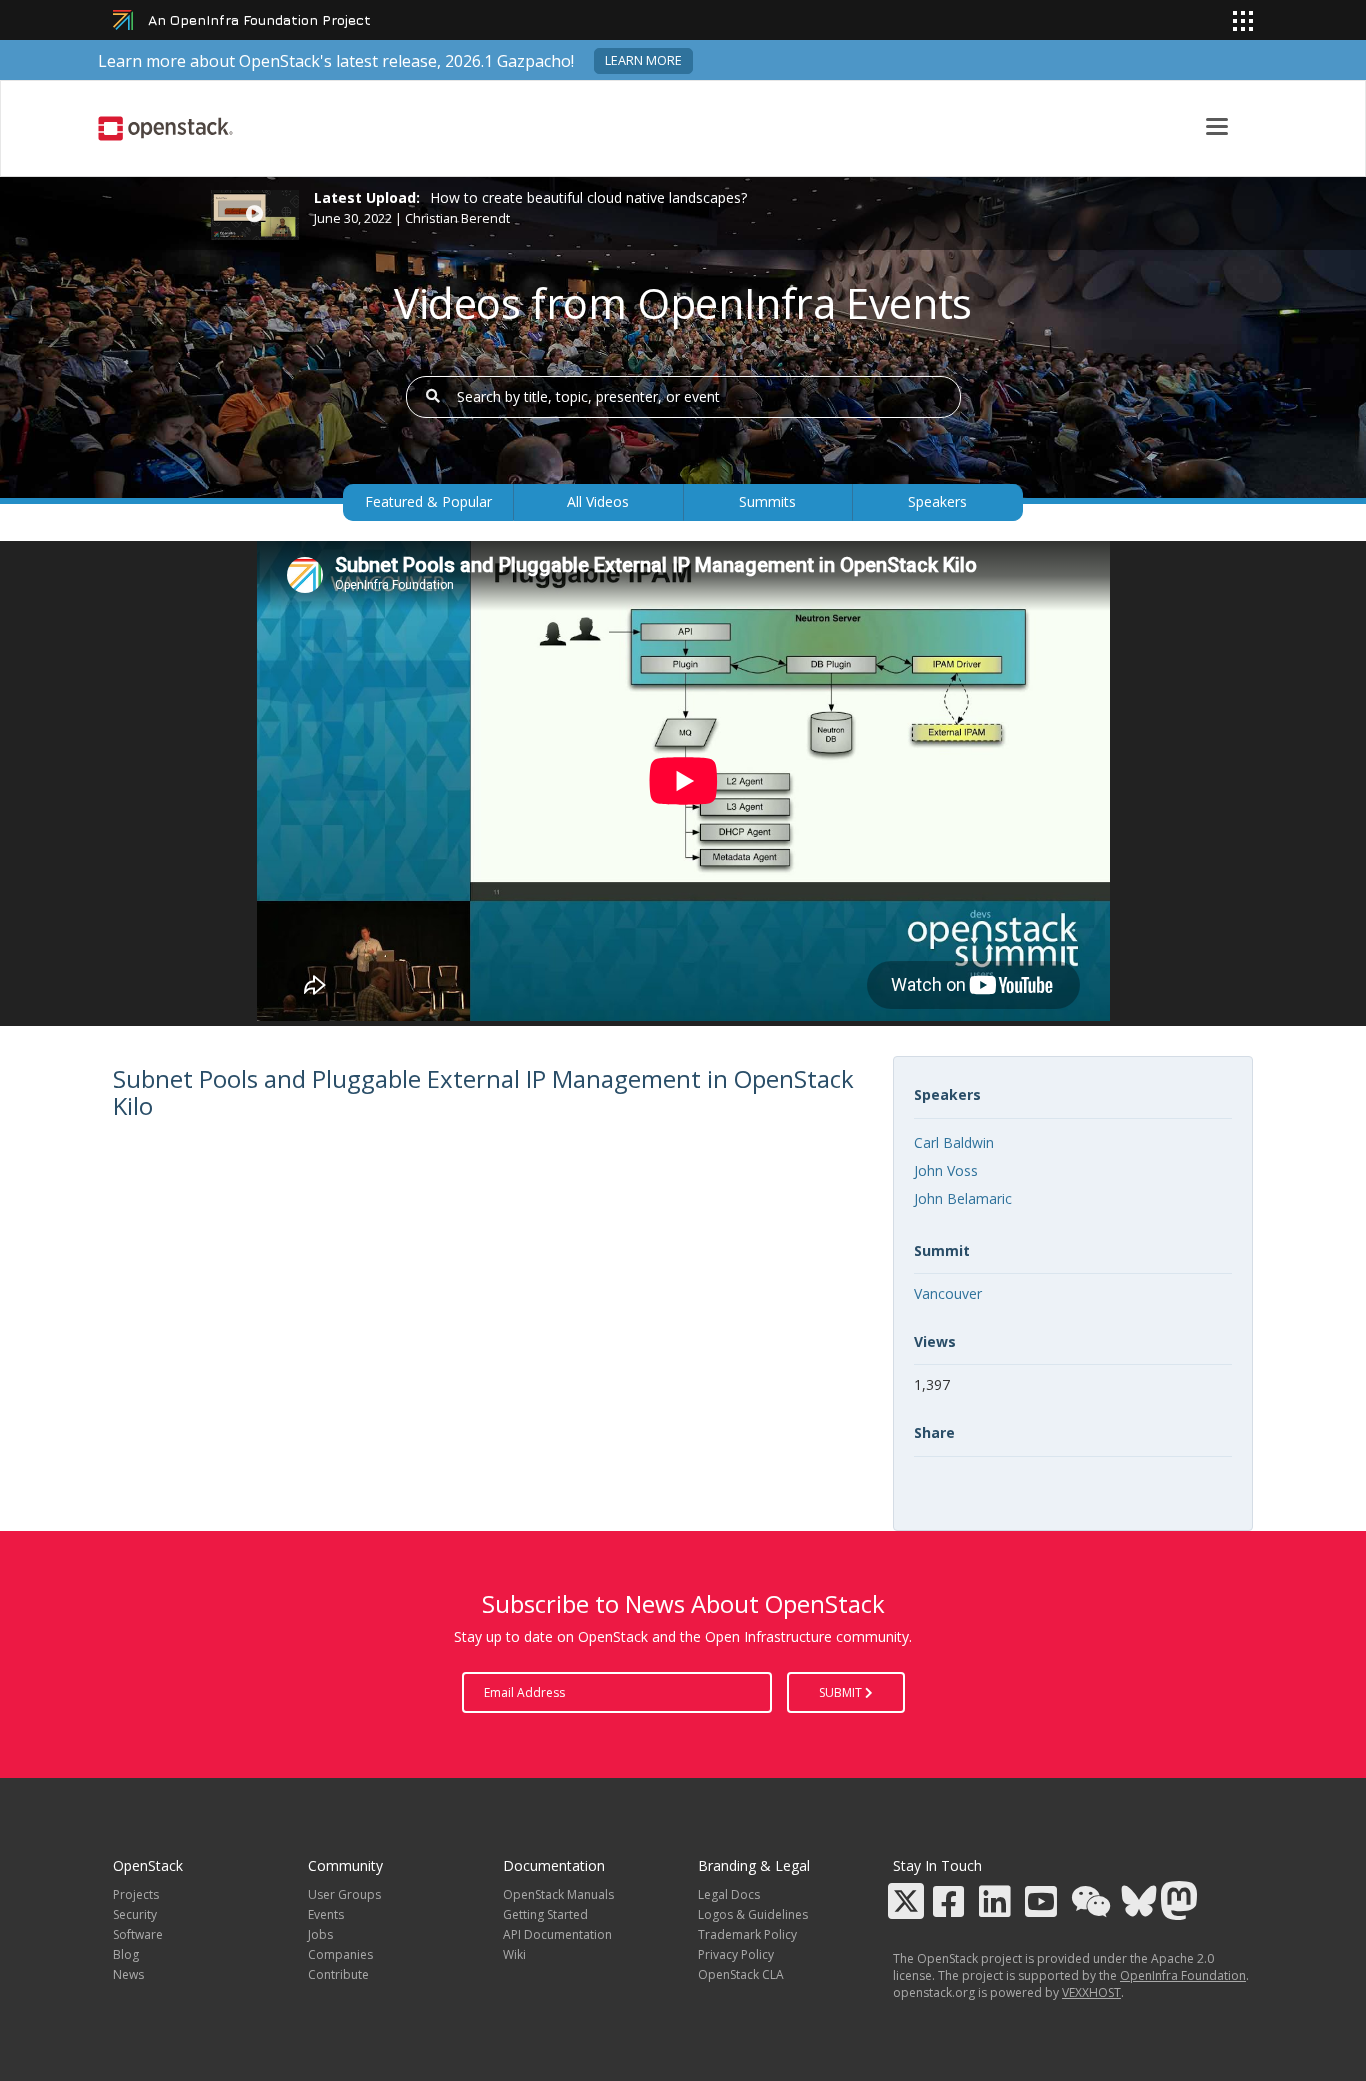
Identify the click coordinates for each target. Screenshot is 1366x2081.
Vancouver (948, 1293)
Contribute (338, 1974)
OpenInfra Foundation (1183, 1975)
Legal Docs (729, 1894)
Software (138, 1934)
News (128, 1974)
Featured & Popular (428, 501)
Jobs (320, 1934)
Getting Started (545, 1914)
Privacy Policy (736, 1954)
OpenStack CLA (741, 1974)
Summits (767, 501)
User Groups (344, 1894)
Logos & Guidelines (753, 1914)
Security (135, 1914)
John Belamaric (963, 1198)
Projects (136, 1894)
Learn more (643, 60)
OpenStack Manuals (558, 1894)
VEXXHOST (1091, 1992)
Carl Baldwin (954, 1142)
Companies (340, 1954)
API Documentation (557, 1934)
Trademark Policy (747, 1934)
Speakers (937, 501)
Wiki (514, 1954)
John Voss (946, 1170)
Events (326, 1914)
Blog (126, 1954)
